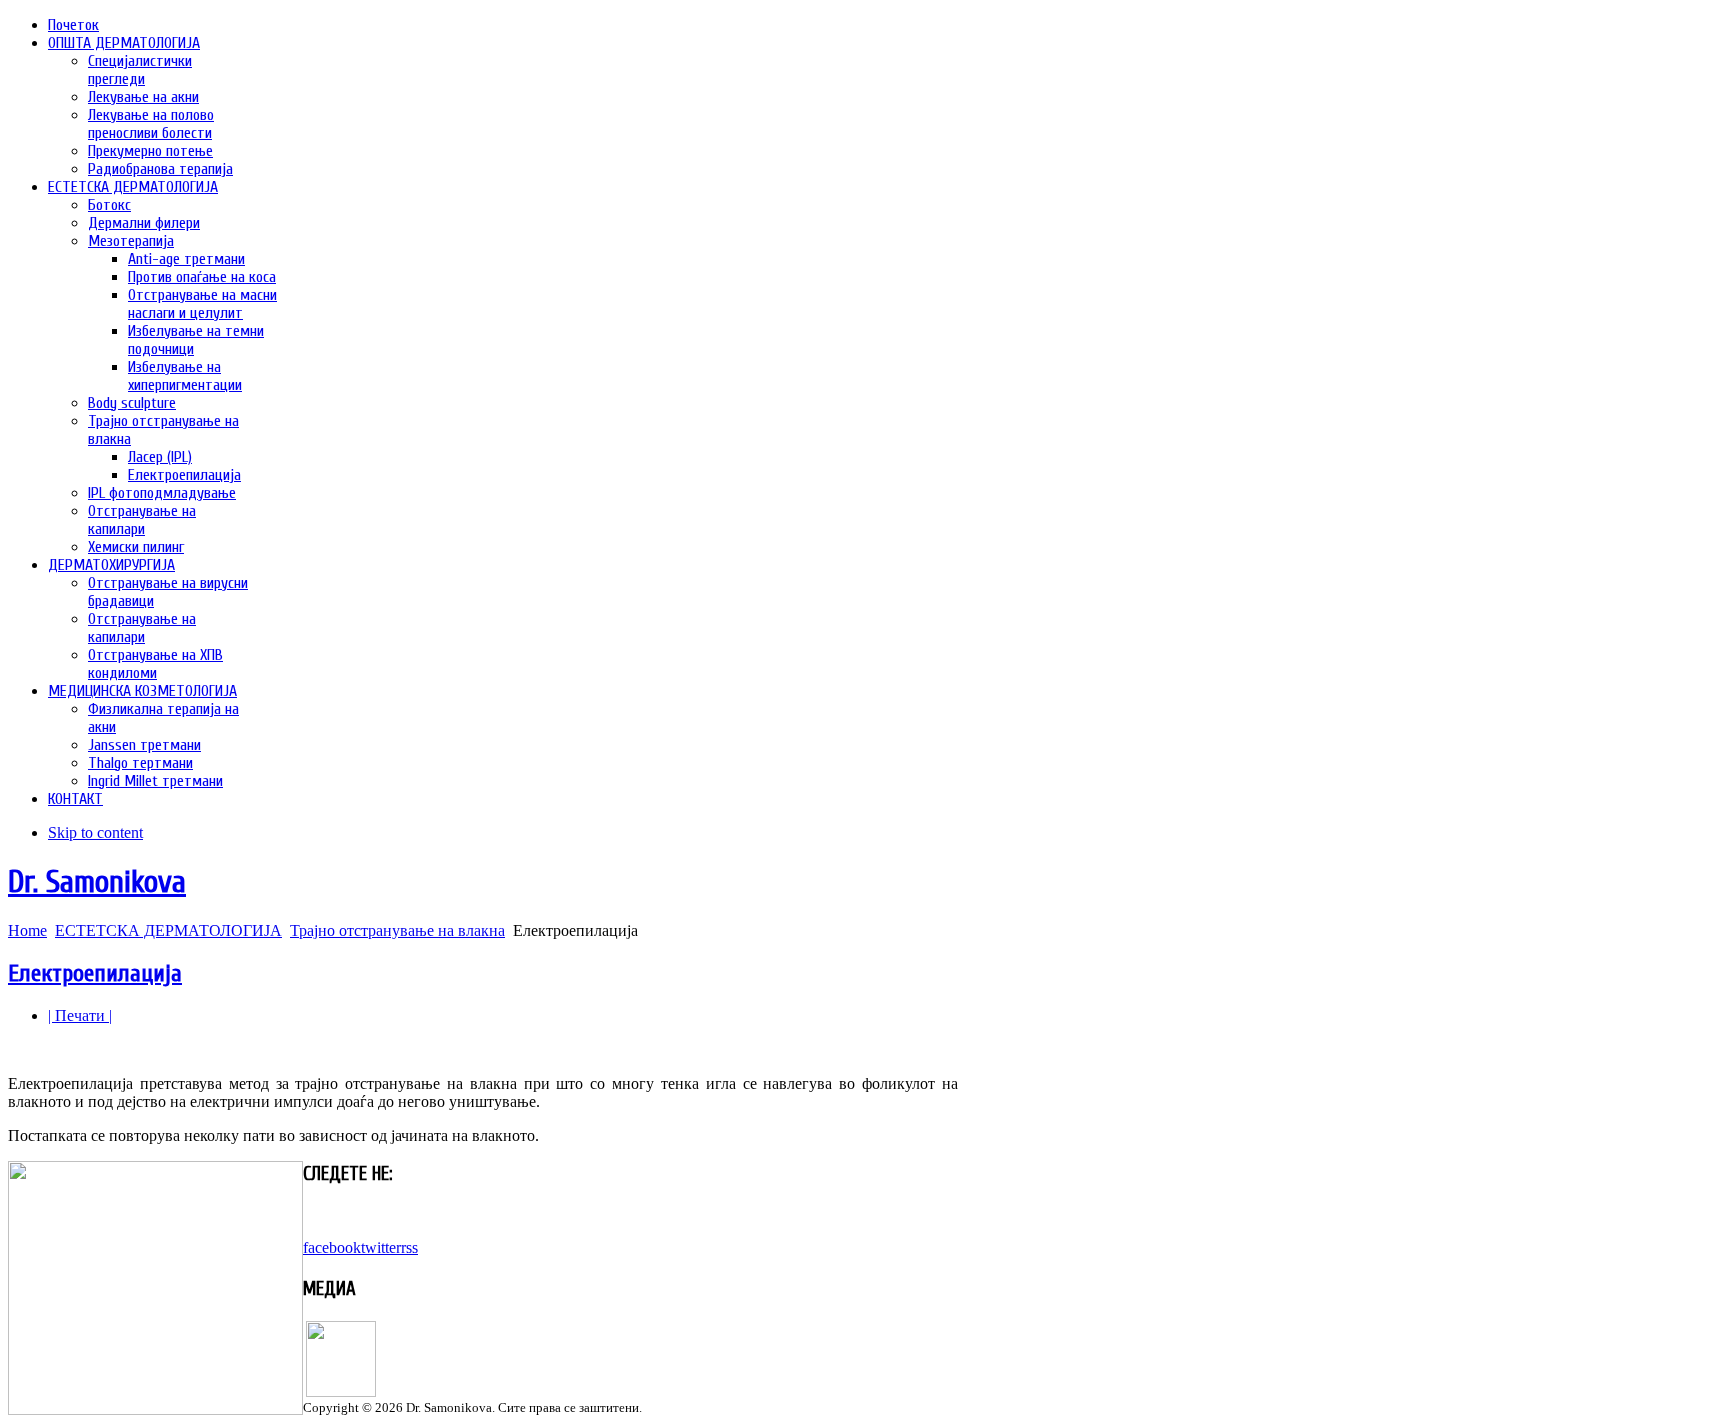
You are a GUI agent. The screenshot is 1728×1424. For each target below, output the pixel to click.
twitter (381, 1247)
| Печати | (80, 1015)
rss (409, 1247)
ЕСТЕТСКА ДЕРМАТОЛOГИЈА (168, 930)
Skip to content (95, 832)
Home (27, 930)
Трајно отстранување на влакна (397, 930)
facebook (332, 1247)
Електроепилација (95, 973)
